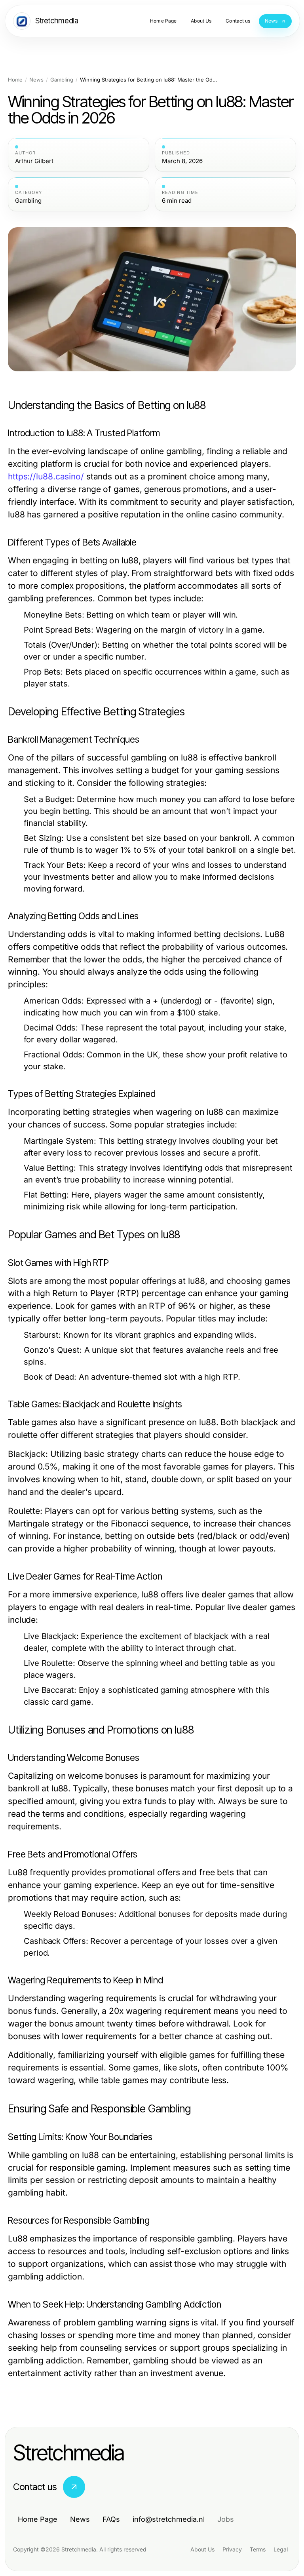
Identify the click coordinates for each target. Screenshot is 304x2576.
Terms (258, 2549)
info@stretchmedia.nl (169, 2519)
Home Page (38, 2519)
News (36, 80)
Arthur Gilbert (34, 161)
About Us (202, 2549)
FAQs (111, 2519)
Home (15, 80)
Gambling (62, 80)
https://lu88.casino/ (46, 476)
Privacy (232, 2549)
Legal (281, 2549)
